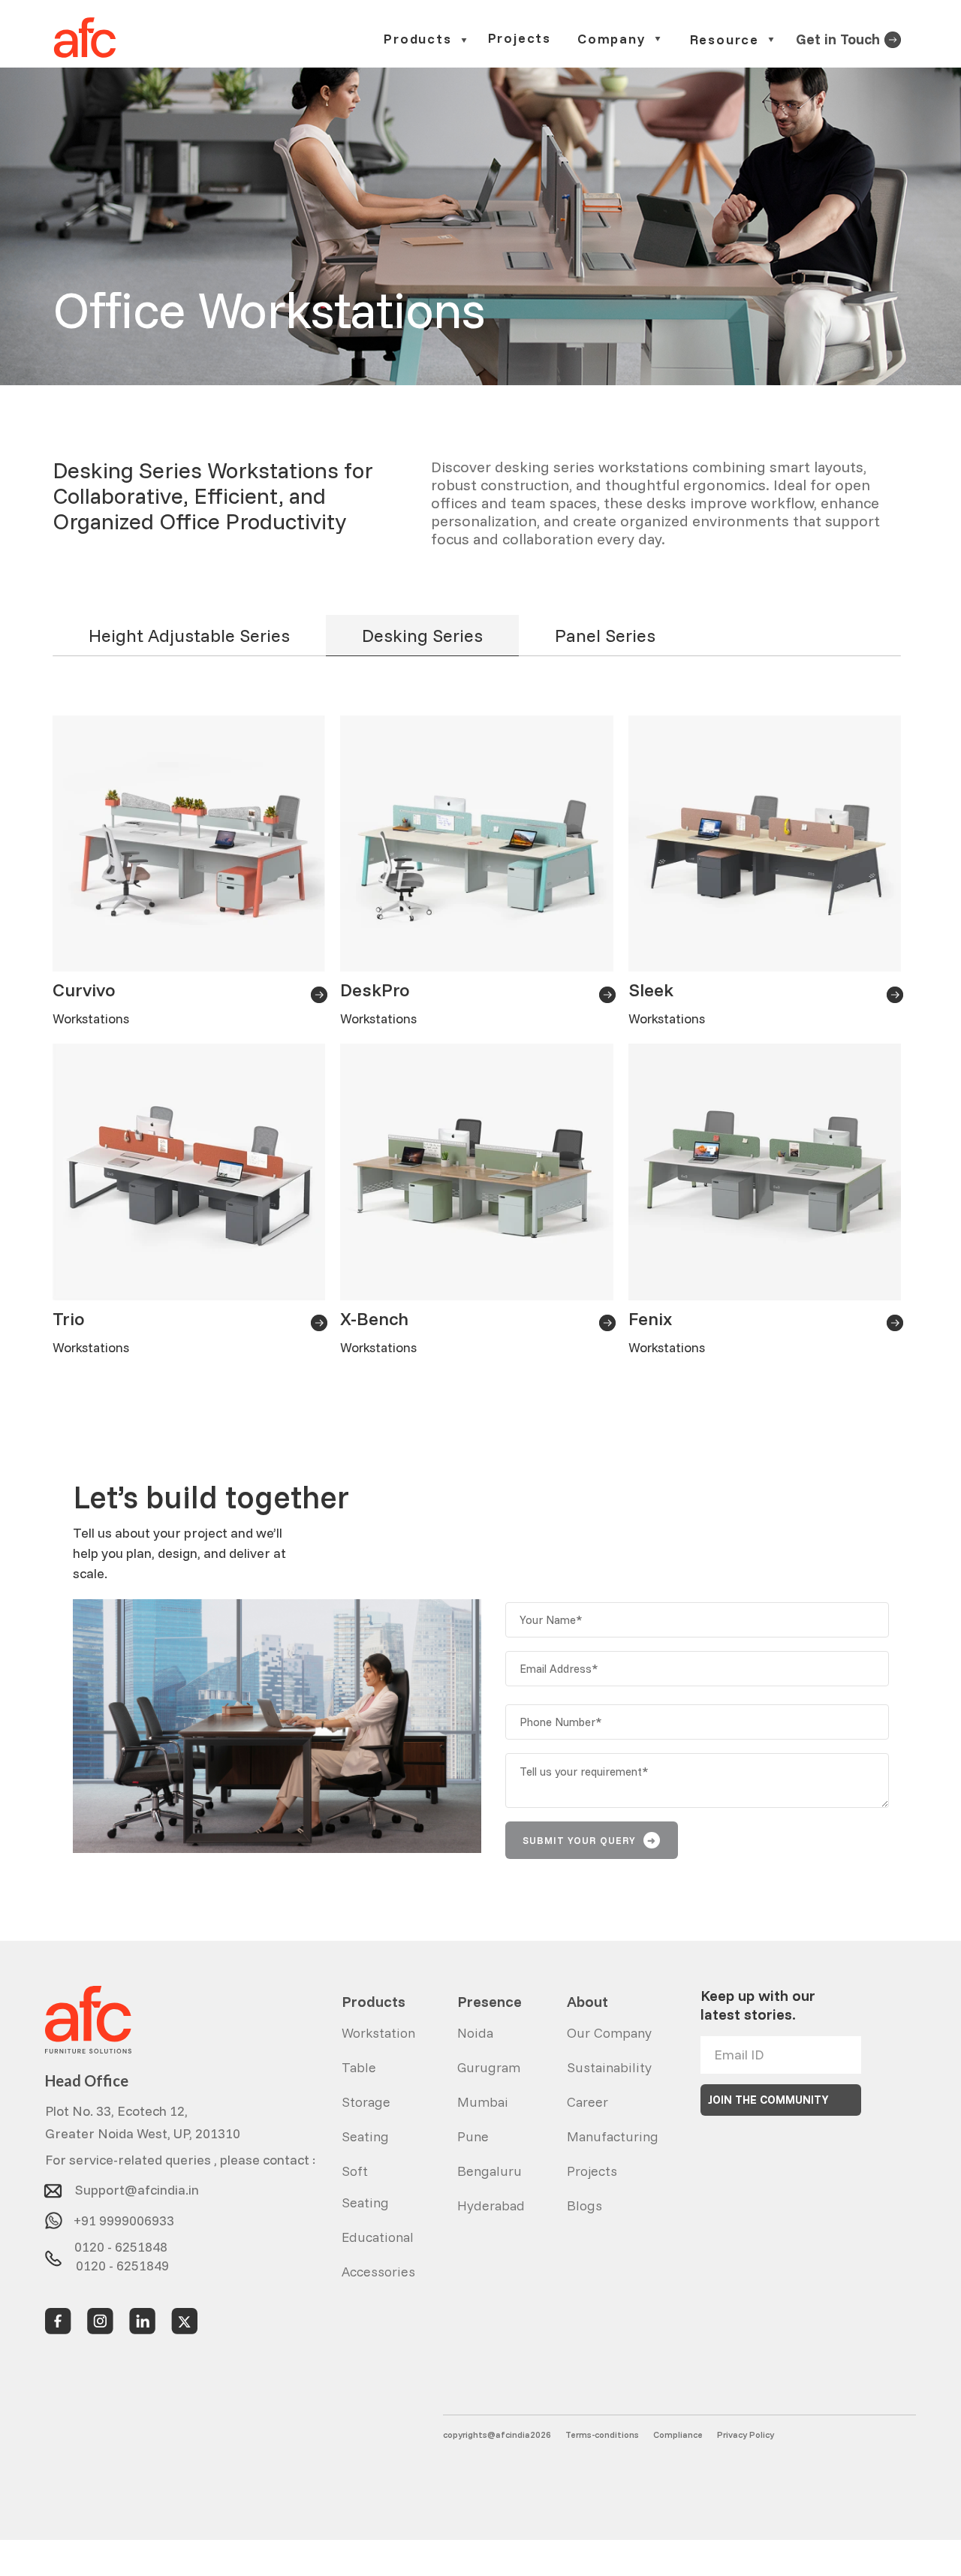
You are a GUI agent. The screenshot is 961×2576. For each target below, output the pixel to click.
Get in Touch (838, 39)
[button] (426, 39)
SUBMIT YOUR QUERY (589, 1840)
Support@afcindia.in (137, 2186)
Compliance (678, 2434)
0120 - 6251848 (121, 2244)
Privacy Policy (746, 2434)
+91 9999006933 (124, 2215)
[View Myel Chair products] (893, 38)
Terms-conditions (602, 2434)
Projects (520, 39)
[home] (85, 38)
